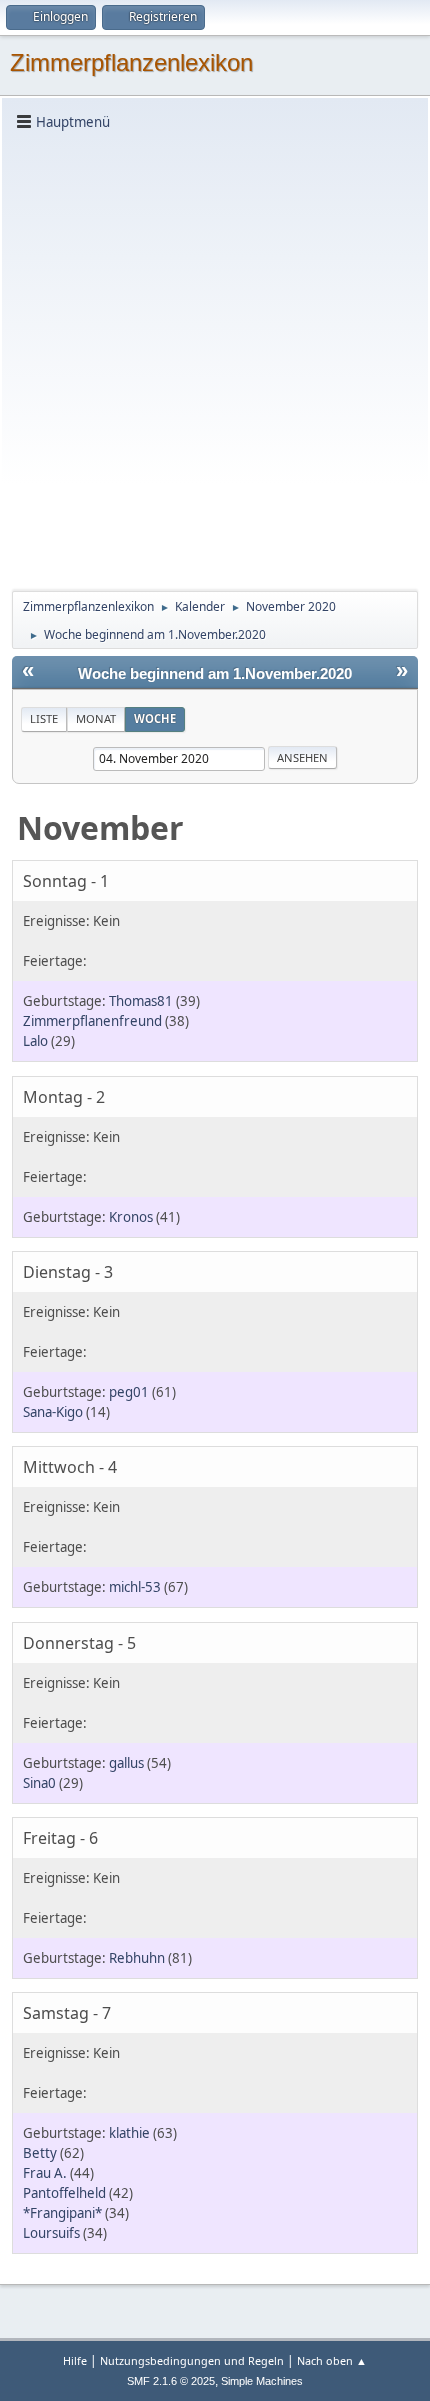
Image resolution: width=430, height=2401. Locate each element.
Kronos (131, 1217)
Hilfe (75, 2360)
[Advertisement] (215, 359)
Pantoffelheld (64, 2193)
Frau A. (45, 2173)
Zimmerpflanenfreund (92, 1021)
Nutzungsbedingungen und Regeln (192, 2360)
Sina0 (39, 1783)
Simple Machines (262, 2381)
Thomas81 (141, 1001)
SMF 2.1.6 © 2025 (171, 2381)
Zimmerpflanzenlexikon (131, 62)
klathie (129, 2133)
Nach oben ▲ (332, 2360)
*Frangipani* (62, 2213)
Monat (96, 718)
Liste (44, 718)
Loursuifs (51, 2233)
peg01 (129, 1392)
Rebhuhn (137, 1958)
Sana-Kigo (53, 1412)
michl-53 (135, 1587)
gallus (126, 1763)
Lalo (35, 1041)
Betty (40, 2153)
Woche (155, 718)
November (100, 827)
